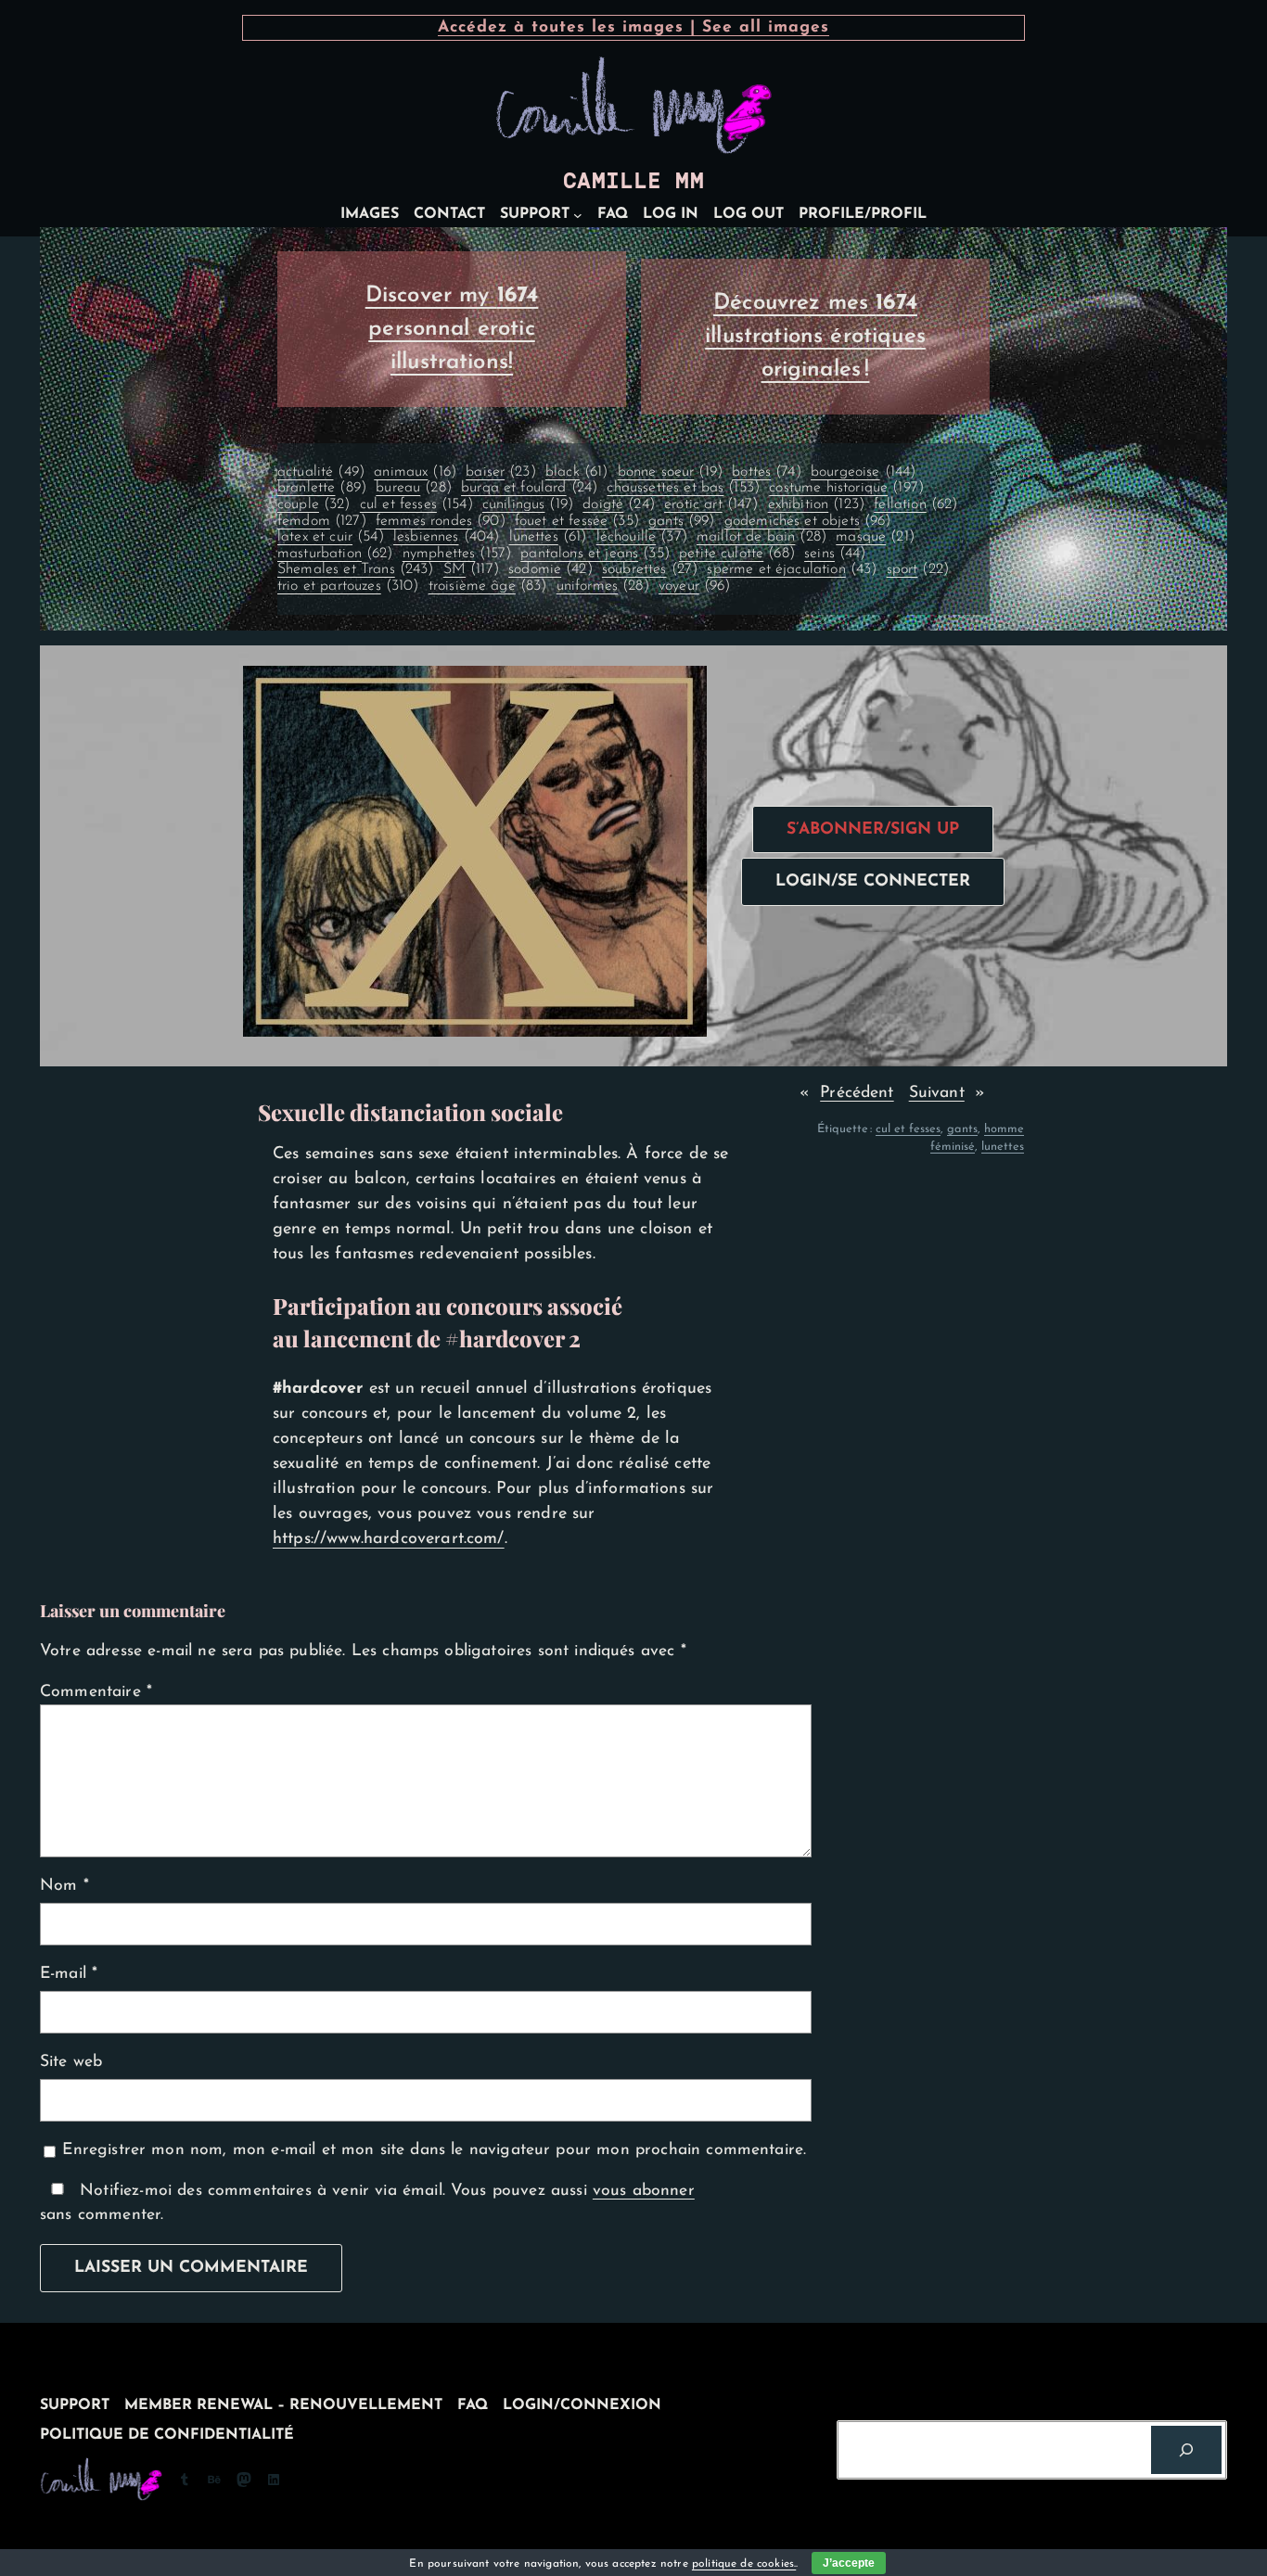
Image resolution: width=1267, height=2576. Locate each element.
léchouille (642, 537)
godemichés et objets (808, 521)
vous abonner (644, 2191)
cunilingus (528, 504)
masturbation (335, 554)
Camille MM (633, 181)
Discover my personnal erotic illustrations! (452, 329)
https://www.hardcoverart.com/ (389, 1539)
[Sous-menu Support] (578, 215)
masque (875, 537)
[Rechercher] (1186, 2450)
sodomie (550, 569)
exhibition (816, 504)
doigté (619, 504)
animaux (415, 472)
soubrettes (650, 569)
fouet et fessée (577, 521)
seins (835, 554)
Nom (64, 1886)
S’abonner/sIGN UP (873, 829)
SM (471, 569)
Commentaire (96, 1692)
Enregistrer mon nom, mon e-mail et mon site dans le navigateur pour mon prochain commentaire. (434, 2150)
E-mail (69, 1974)
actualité (321, 472)
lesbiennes (446, 537)
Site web (71, 2062)
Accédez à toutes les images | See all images (633, 27)
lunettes (548, 537)
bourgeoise (863, 472)
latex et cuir (331, 537)
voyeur (695, 586)
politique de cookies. (744, 2564)
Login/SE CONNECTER (873, 881)
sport (918, 569)
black (576, 472)
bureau (414, 488)
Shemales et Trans (356, 569)
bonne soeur (670, 472)
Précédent (857, 1093)
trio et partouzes (348, 586)
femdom (322, 521)
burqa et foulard (529, 488)
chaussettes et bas (683, 488)
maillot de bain (761, 537)
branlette (322, 488)
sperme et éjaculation (792, 569)
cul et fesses (416, 504)
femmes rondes (441, 521)
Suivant (937, 1093)
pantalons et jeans (595, 554)
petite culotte (737, 554)
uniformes (603, 586)
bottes (767, 472)
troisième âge (488, 586)
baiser (501, 472)
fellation (915, 504)
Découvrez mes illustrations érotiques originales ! (815, 337)
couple (314, 504)
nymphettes (457, 554)
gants (681, 521)
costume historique (846, 488)
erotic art (711, 504)
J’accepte (849, 2563)
